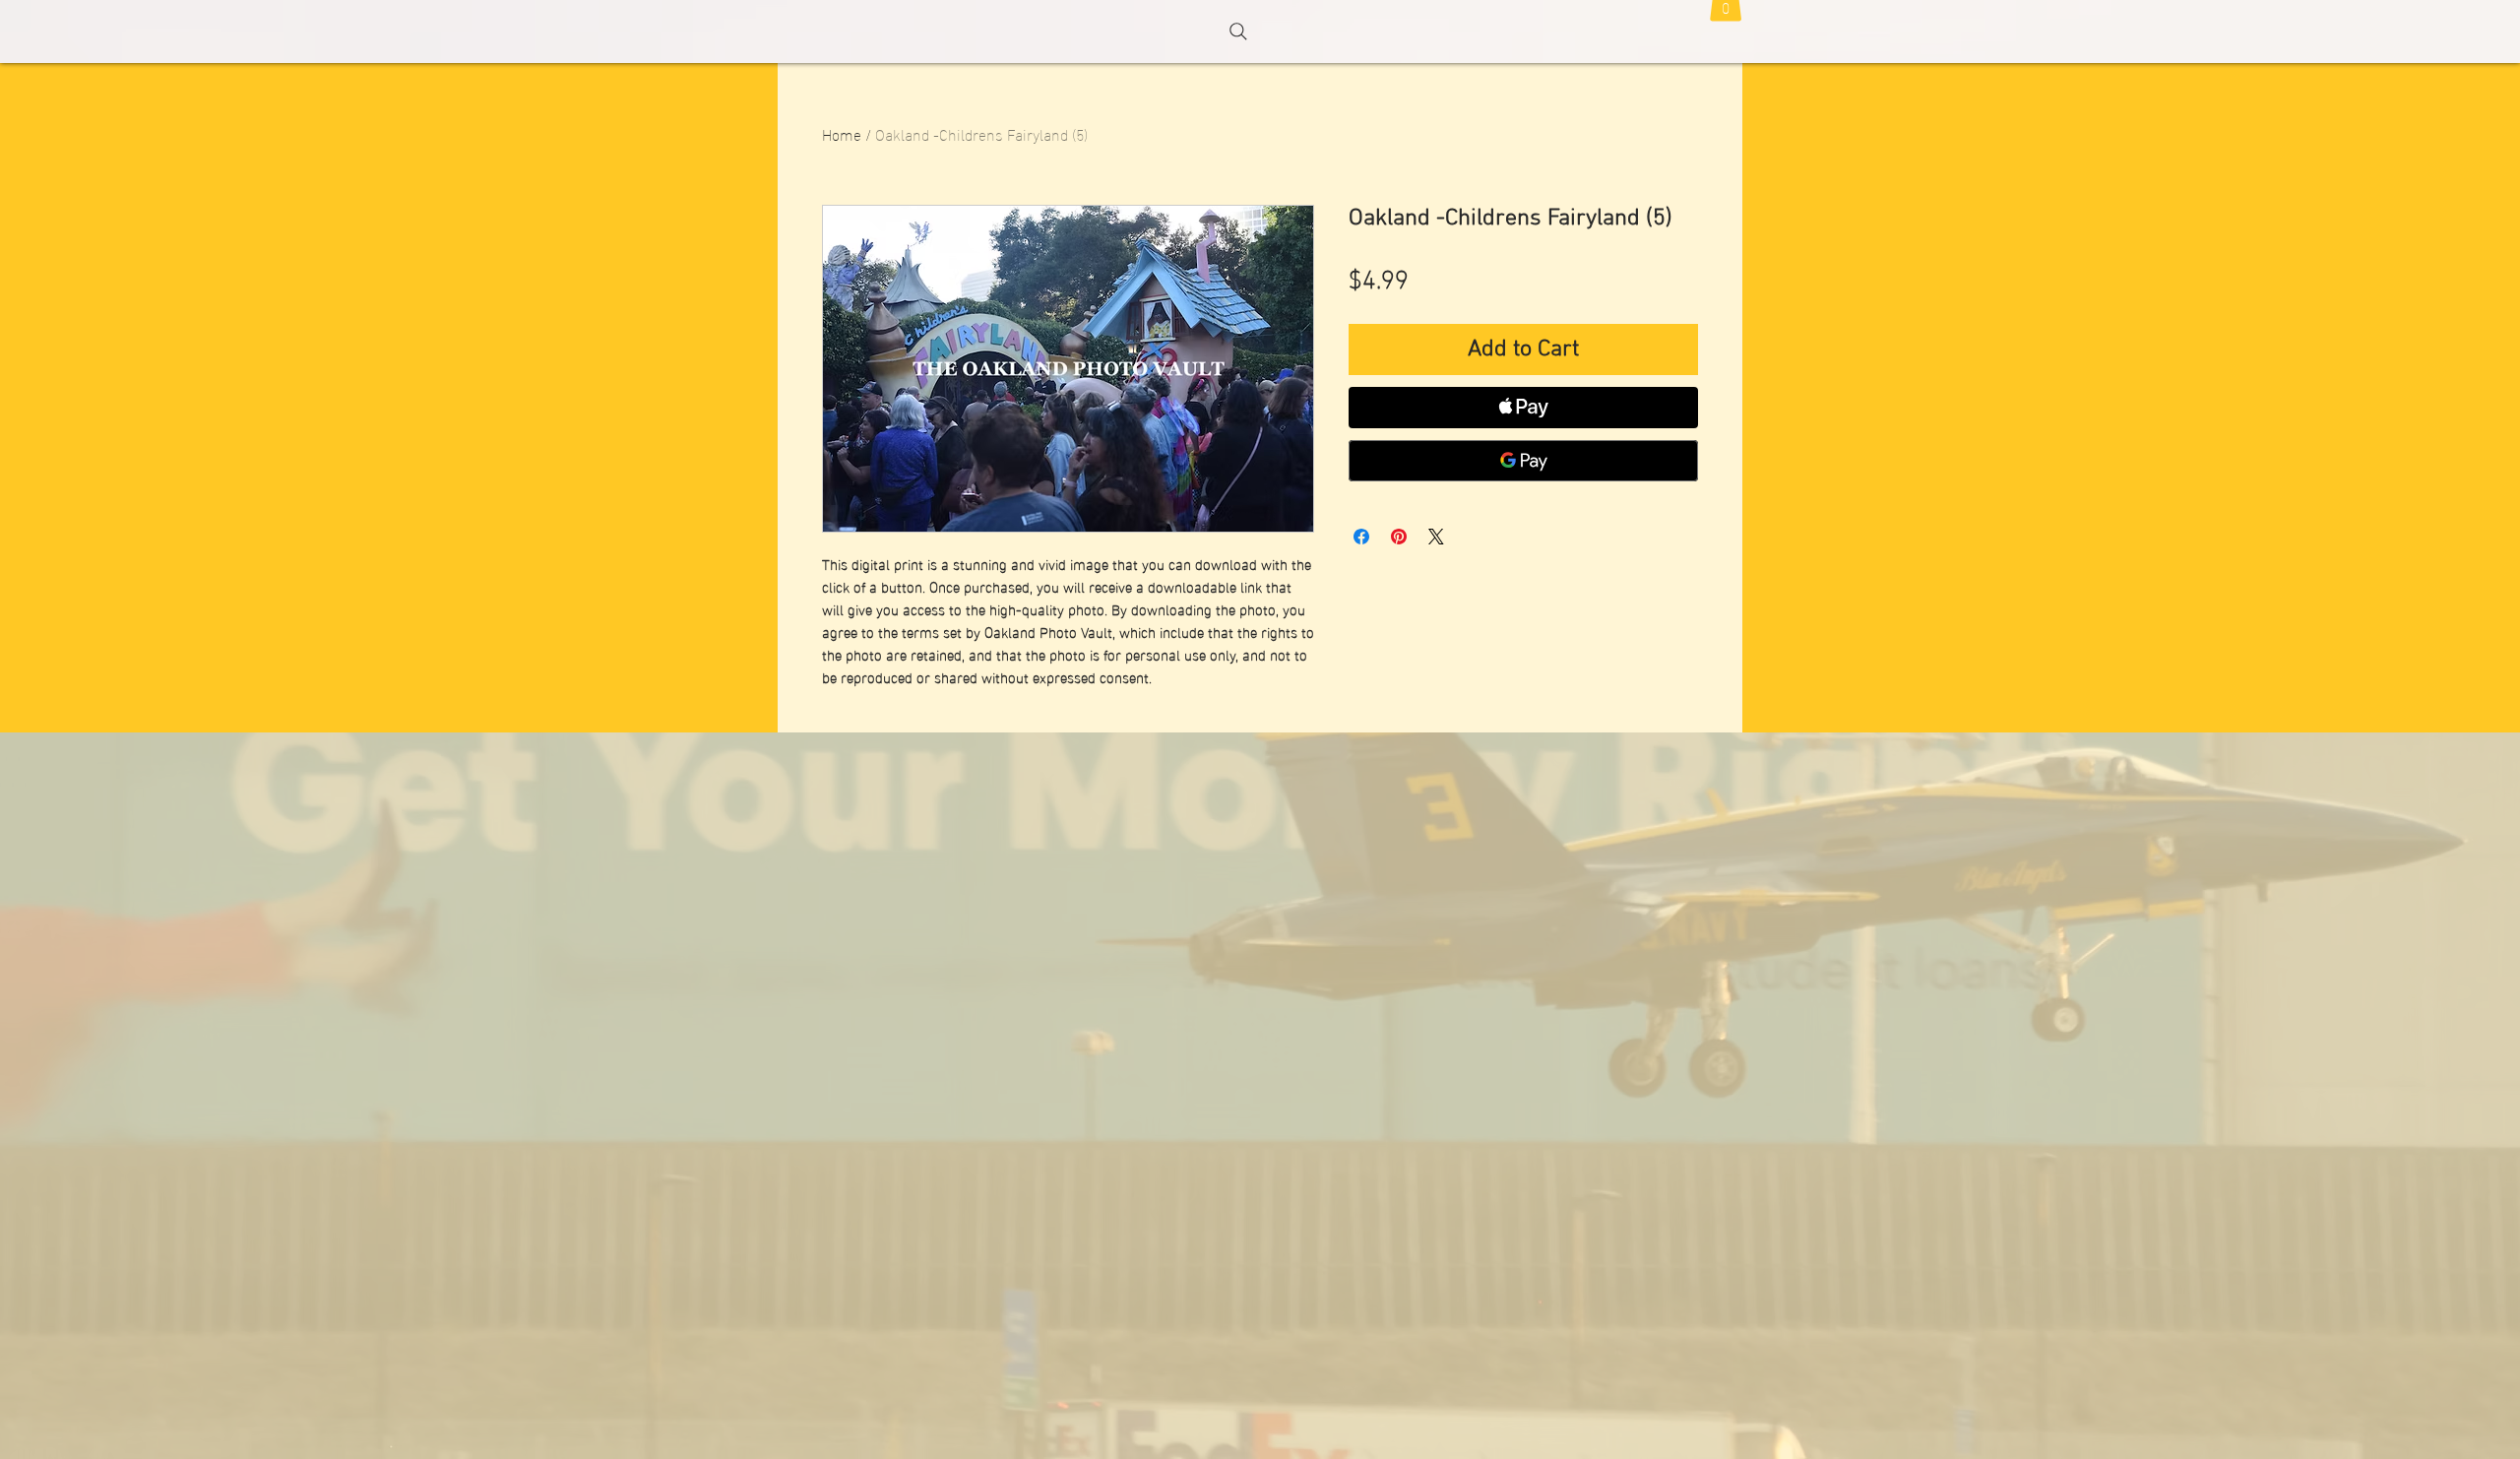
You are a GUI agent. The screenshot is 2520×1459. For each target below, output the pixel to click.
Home (842, 133)
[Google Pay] (1523, 461)
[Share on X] (1436, 537)
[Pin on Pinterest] (1399, 537)
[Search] (1238, 32)
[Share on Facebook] (1361, 537)
